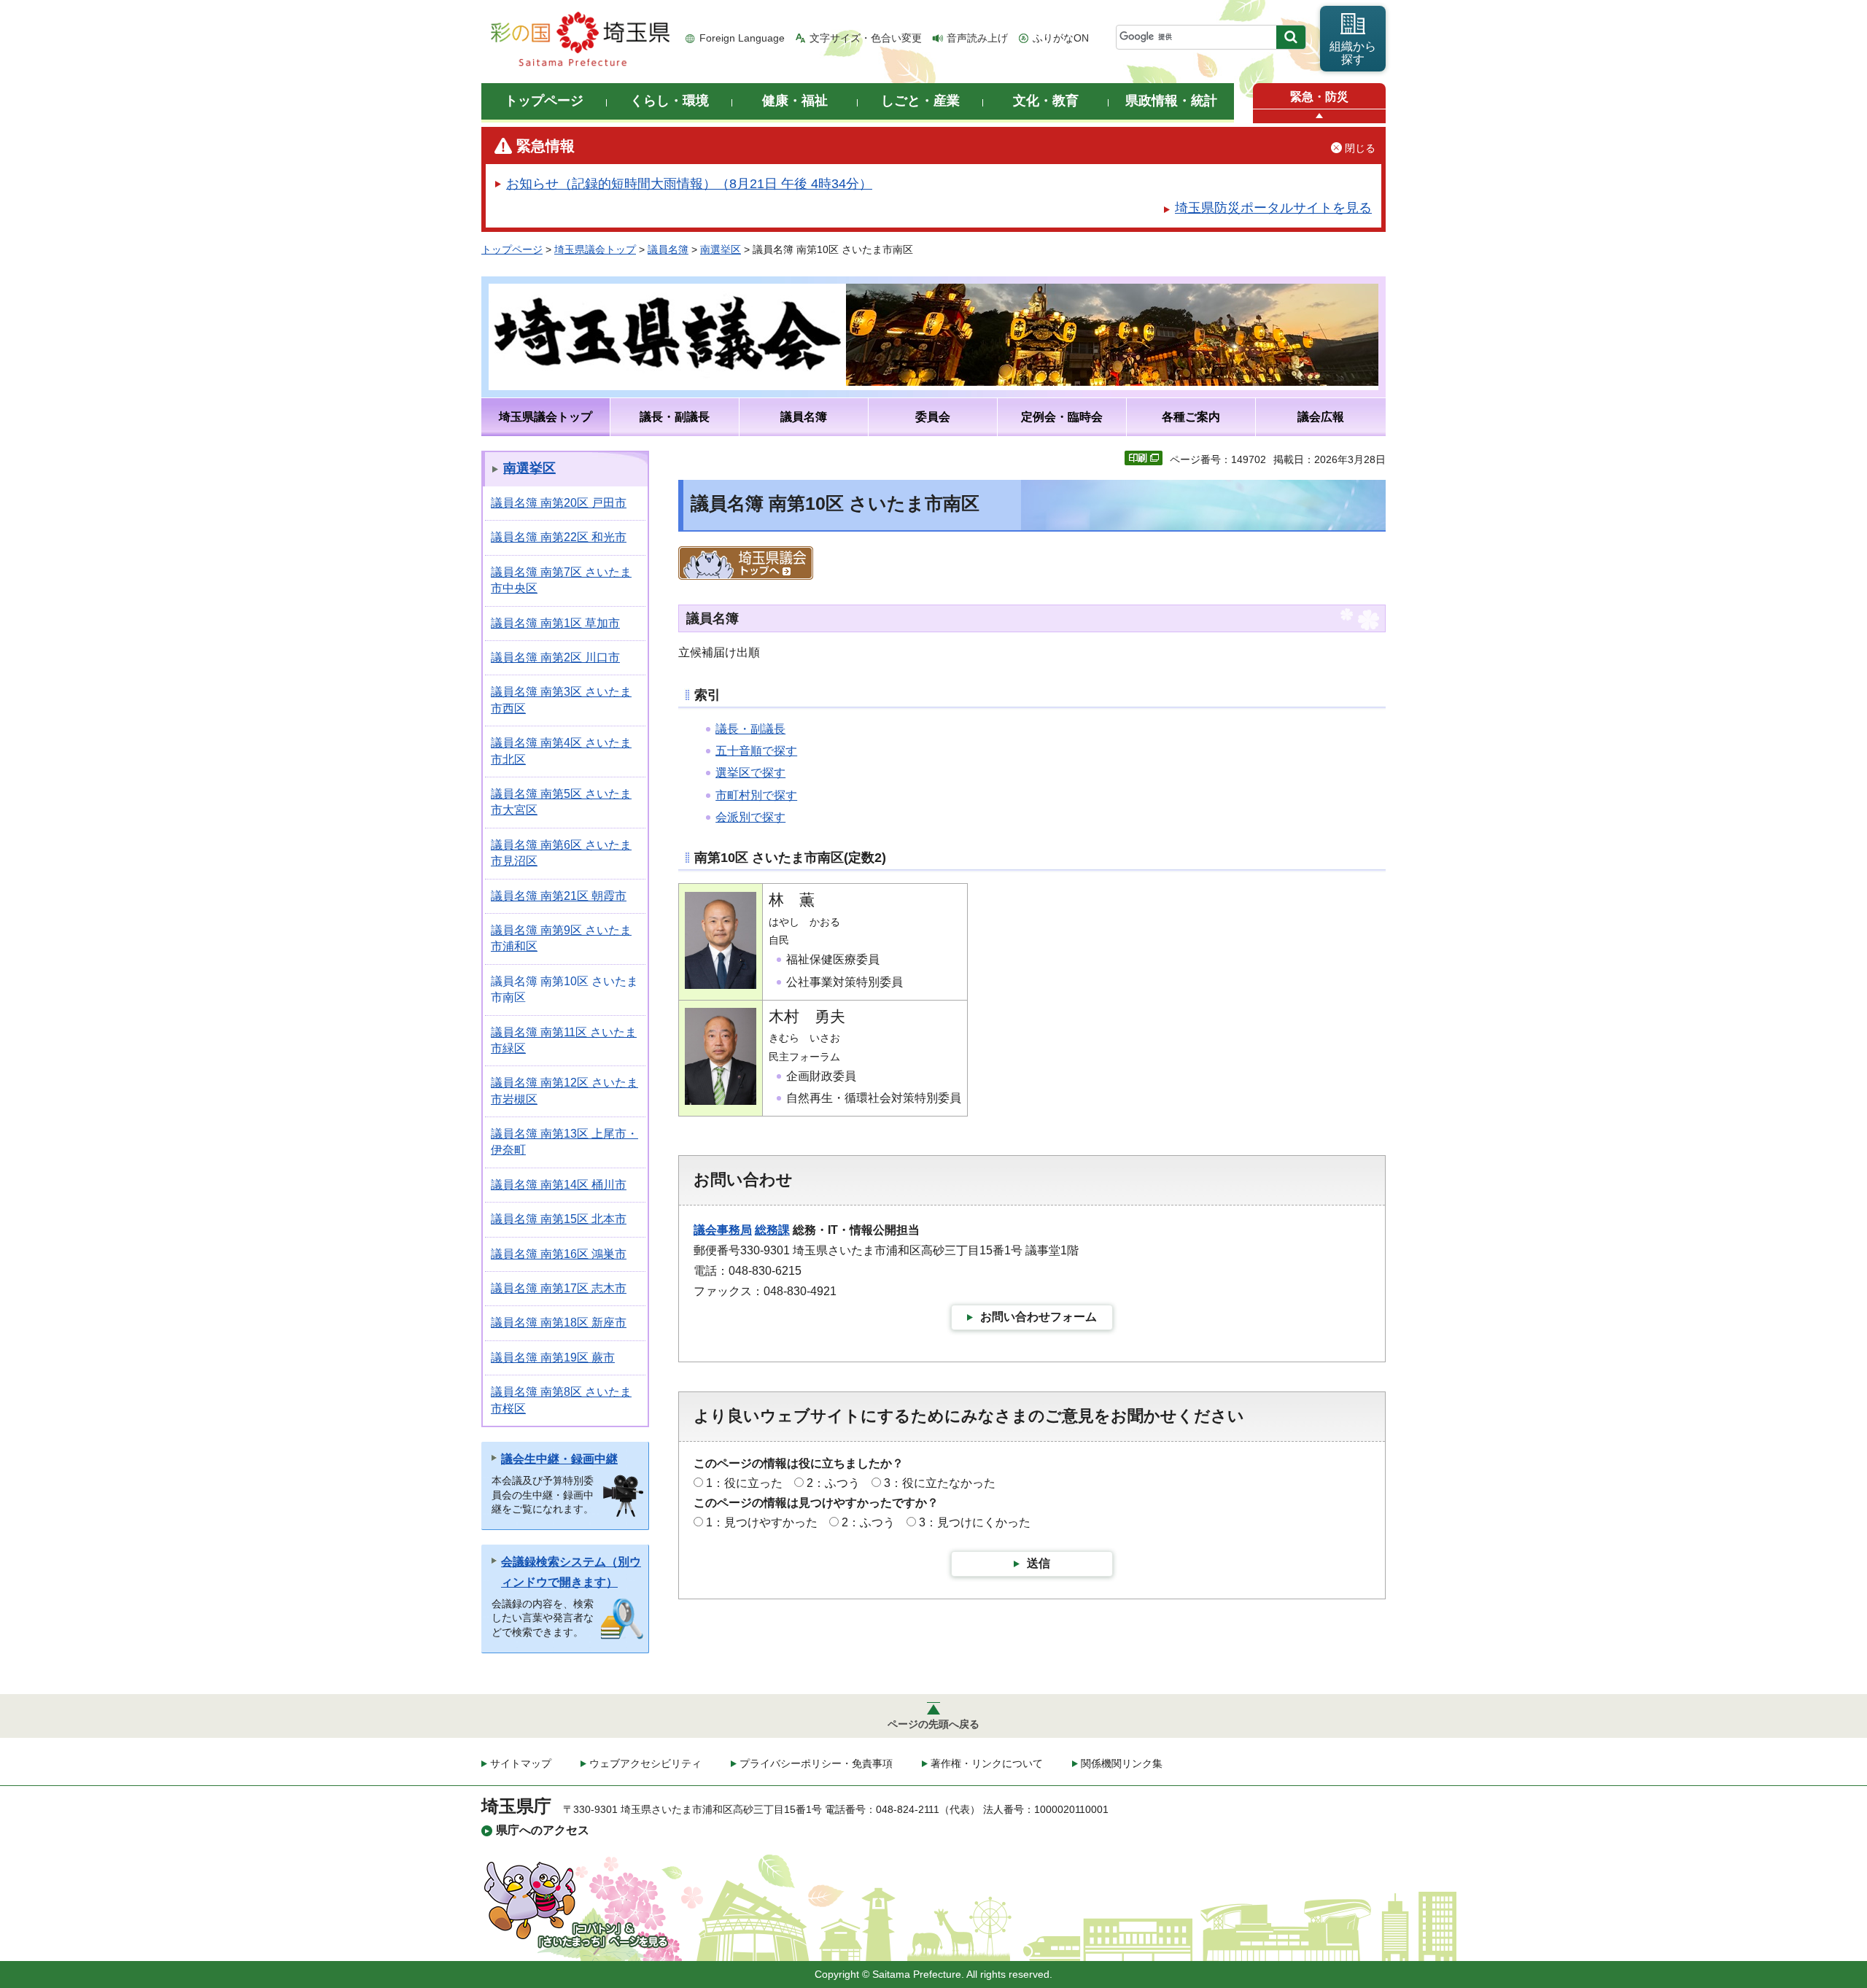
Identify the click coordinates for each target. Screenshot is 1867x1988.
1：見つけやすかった (762, 1522)
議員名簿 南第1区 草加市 (555, 623)
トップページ (512, 249)
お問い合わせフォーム (1039, 1317)
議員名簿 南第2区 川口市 (555, 657)
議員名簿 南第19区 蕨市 (553, 1358)
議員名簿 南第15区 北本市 (559, 1219)
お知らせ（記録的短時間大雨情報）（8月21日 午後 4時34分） (689, 184)
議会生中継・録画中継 (559, 1459)
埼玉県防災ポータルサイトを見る (1273, 208)
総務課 (772, 1230)
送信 (1039, 1563)
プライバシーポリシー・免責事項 (816, 1763)
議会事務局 (723, 1230)
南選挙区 (721, 249)
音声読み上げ (977, 38)
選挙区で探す (750, 773)
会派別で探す (750, 817)
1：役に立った (744, 1483)
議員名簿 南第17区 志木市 (559, 1288)
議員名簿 (668, 249)
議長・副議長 (750, 729)
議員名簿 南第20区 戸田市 (559, 503)
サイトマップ (521, 1763)
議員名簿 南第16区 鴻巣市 (559, 1254)
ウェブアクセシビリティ (645, 1763)
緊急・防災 (1319, 97)
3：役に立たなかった (940, 1483)
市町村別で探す (756, 795)
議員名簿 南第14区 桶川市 (559, 1185)
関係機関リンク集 (1122, 1763)
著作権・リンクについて (987, 1763)
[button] (1319, 116)
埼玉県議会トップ (595, 249)
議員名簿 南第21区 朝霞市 (559, 896)
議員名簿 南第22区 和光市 (559, 537)
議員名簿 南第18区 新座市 (559, 1323)
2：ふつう (833, 1483)
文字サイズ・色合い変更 (866, 38)
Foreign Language (742, 38)
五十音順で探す (756, 751)
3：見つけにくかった (975, 1522)
